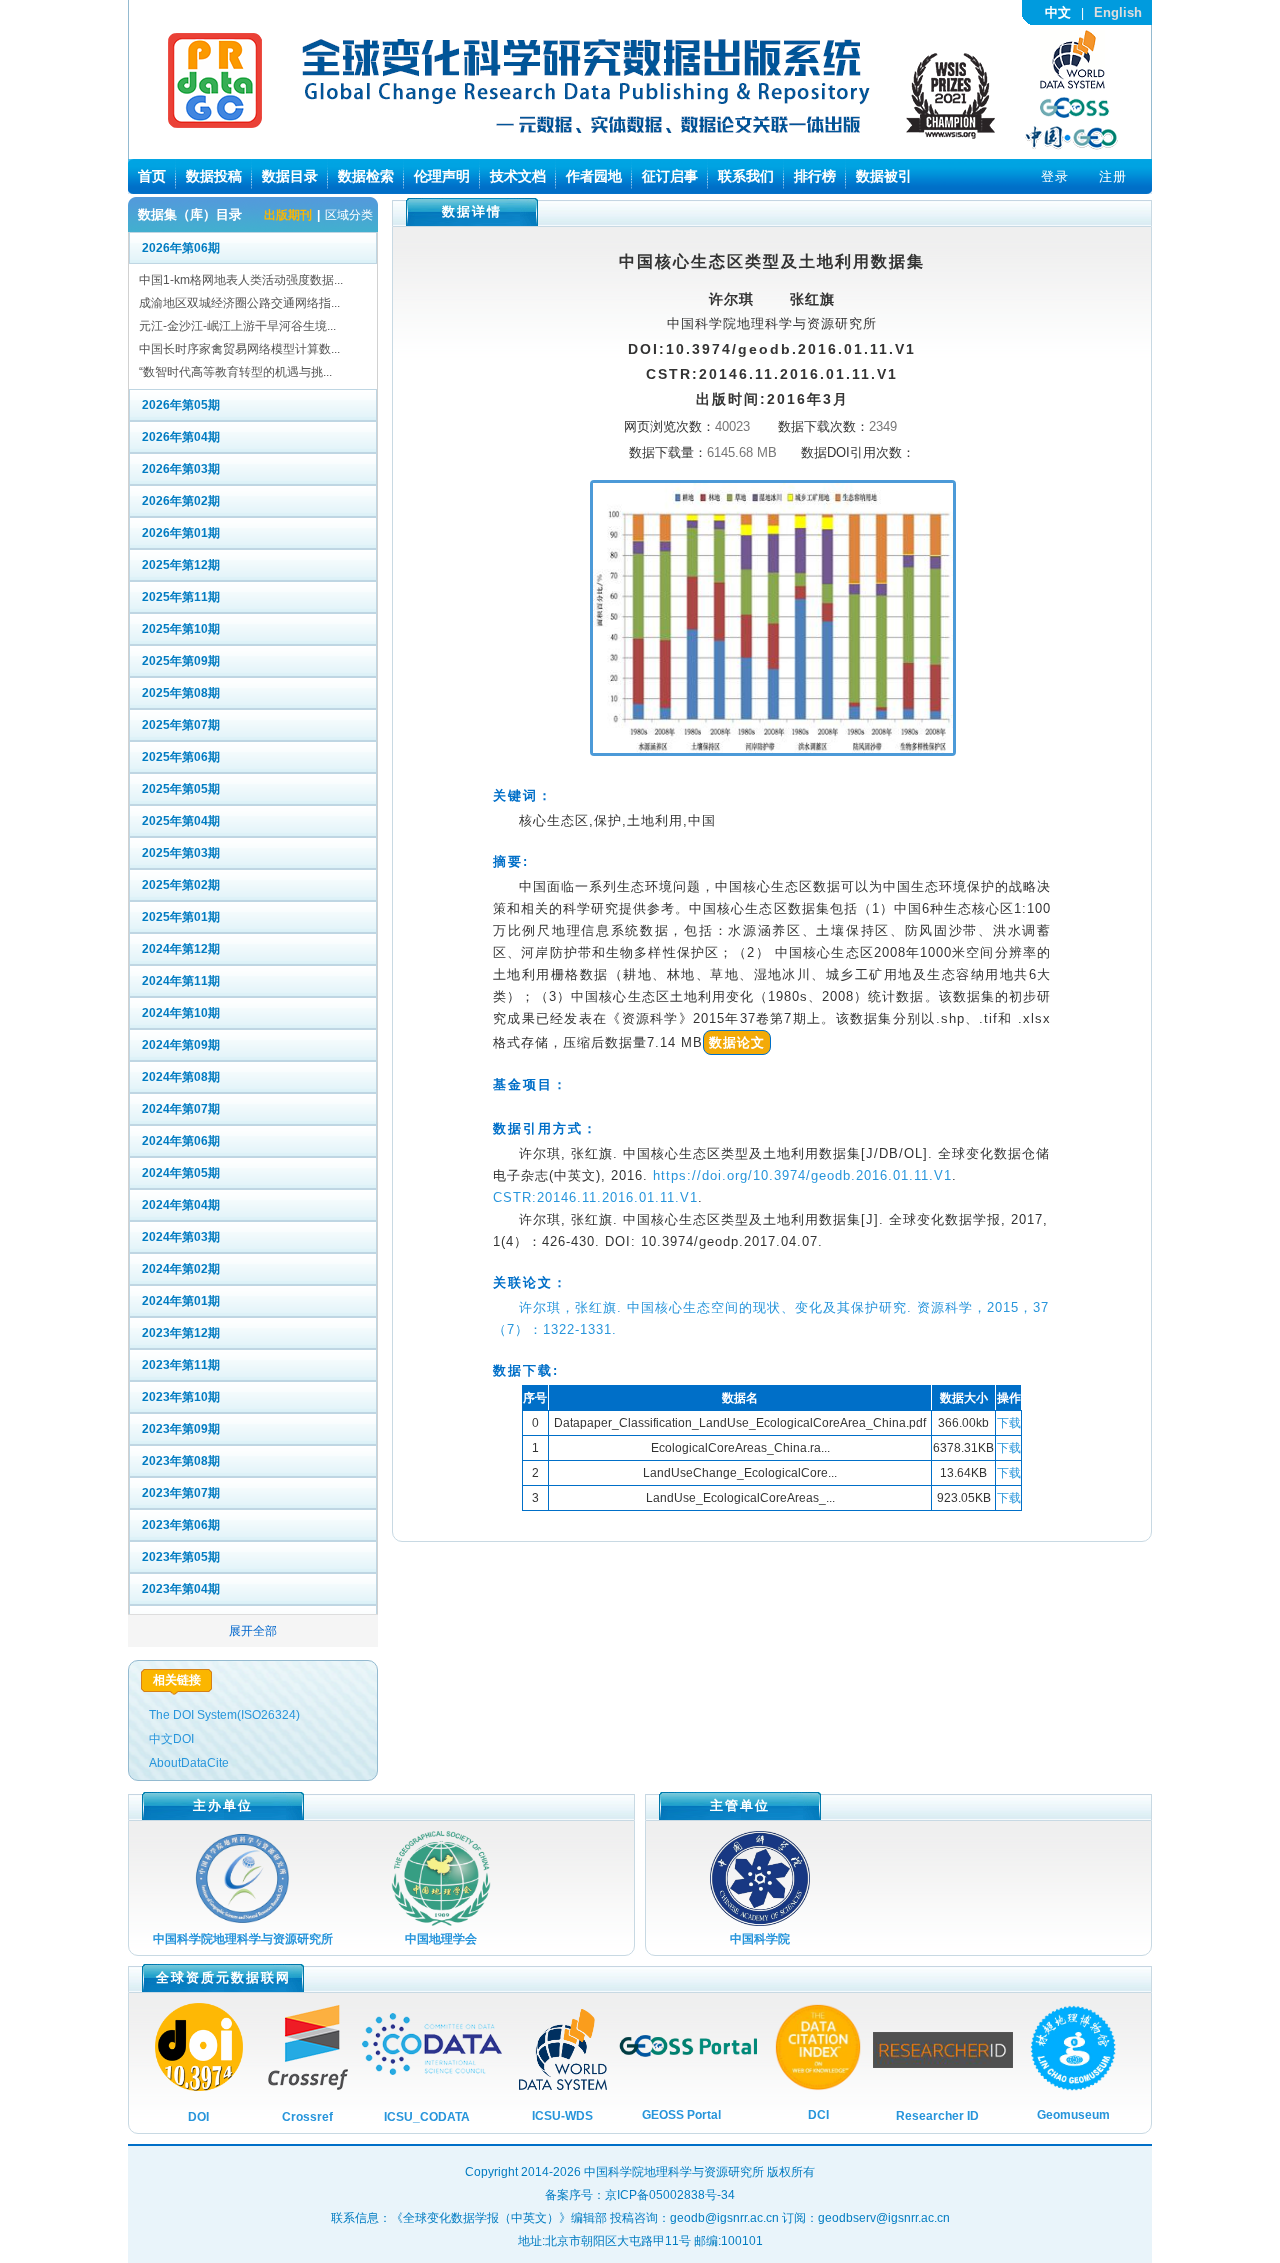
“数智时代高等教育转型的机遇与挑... (235, 372)
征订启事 (670, 176)
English (1118, 12)
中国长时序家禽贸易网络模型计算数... (239, 349)
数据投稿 (214, 176)
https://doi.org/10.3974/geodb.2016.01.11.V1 (802, 1175)
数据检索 (366, 176)
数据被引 (884, 176)
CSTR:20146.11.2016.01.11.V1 (595, 1197)
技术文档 (518, 176)
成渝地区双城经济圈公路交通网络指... (239, 303)
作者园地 (594, 176)
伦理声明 (442, 176)
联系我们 (746, 176)
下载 (1009, 1423)
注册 (1113, 176)
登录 (1055, 176)
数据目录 (290, 176)
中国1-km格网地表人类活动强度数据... (241, 280)
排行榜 (815, 176)
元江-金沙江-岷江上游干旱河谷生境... (237, 326)
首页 (152, 176)
